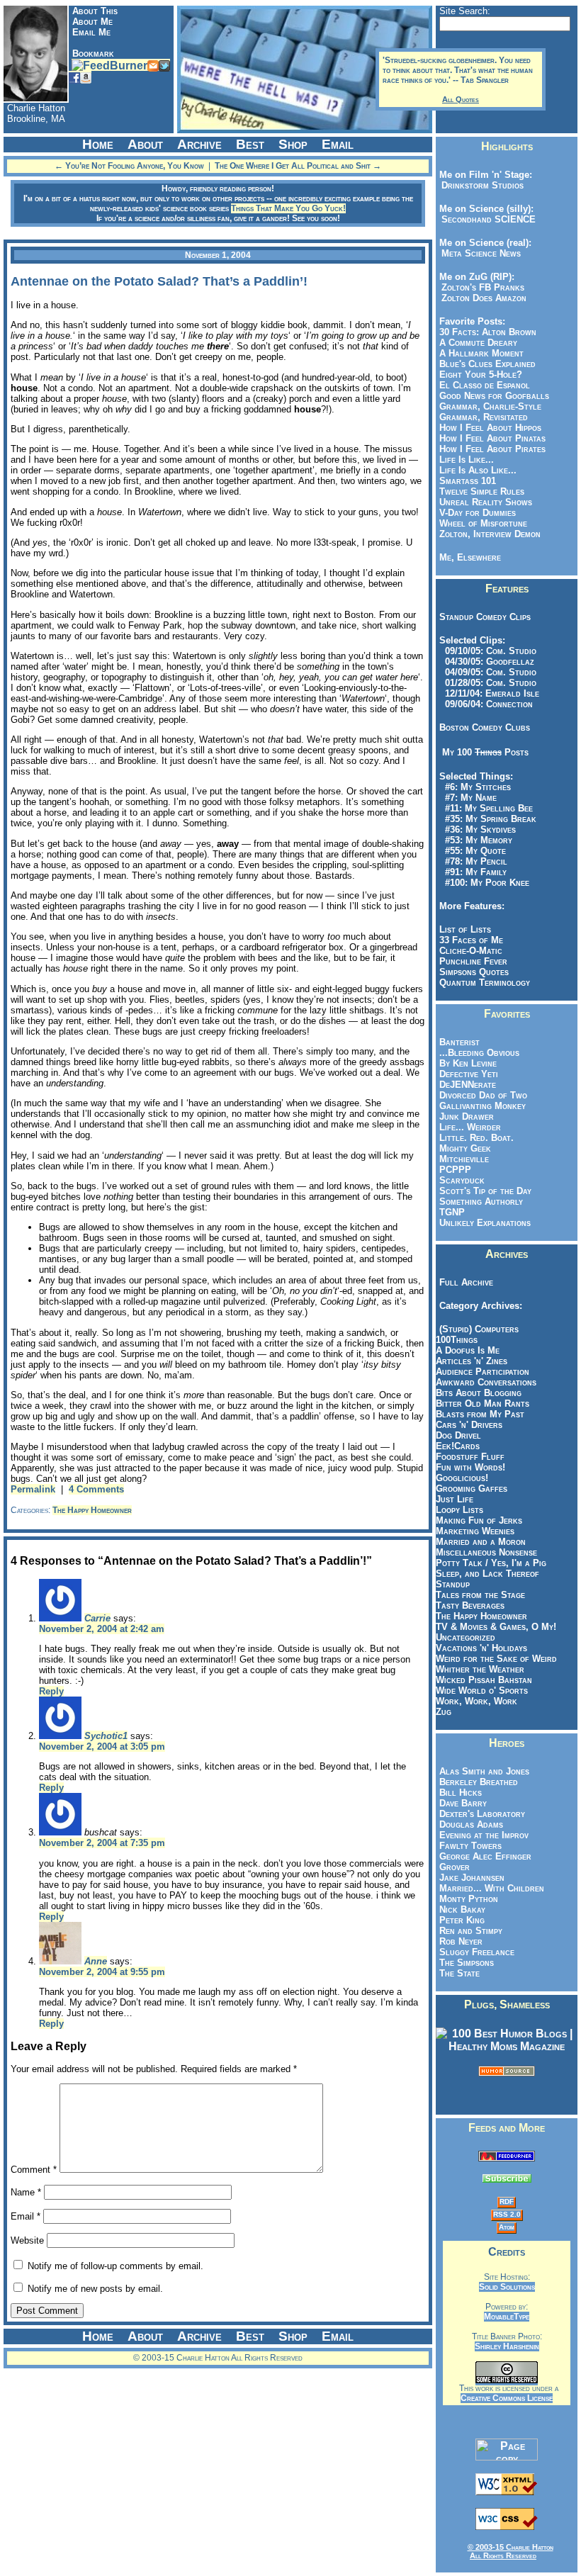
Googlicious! (462, 1478)
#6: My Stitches (475, 787)
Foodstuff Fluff (470, 1457)
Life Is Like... (467, 460)
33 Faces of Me (471, 940)
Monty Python (469, 1899)
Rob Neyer (461, 1941)
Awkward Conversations (486, 1382)
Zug (444, 1712)
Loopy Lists (459, 1510)
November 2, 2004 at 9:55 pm (102, 1972)
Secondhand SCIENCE (486, 219)
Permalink (33, 1489)
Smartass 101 (468, 481)
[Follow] (164, 65)
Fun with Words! (470, 1467)
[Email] (153, 65)
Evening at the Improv (484, 1835)
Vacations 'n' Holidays (481, 1648)
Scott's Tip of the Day (485, 1191)
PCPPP (455, 1170)
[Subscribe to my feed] (507, 2158)
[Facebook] (74, 77)
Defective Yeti (469, 1074)
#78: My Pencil (473, 861)
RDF (507, 2201)
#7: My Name (468, 798)
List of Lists (465, 929)
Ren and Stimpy (471, 1931)
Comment (34, 2170)
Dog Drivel (458, 1435)
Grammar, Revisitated (484, 417)
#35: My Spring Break (488, 819)
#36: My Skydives (478, 829)
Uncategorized (466, 1637)
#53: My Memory (476, 840)
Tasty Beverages (470, 1605)
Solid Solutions (507, 2287)
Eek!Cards (458, 1446)
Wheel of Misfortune (483, 523)
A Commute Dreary (478, 343)
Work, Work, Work (476, 1701)
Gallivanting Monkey (483, 1106)
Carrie (97, 1618)
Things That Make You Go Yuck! (288, 208)
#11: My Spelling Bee (486, 808)
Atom (507, 2227)
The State (459, 1973)
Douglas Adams (471, 1824)
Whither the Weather (480, 1669)
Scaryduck (462, 1180)
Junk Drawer (467, 1117)
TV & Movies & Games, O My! (496, 1627)
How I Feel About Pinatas (492, 438)
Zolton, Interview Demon (490, 534)
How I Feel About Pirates (492, 449)
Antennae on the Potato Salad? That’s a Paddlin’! (159, 281)
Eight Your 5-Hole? (481, 375)
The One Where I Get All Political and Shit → (298, 166)
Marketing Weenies (475, 1531)
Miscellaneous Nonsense (486, 1552)
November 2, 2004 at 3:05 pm (102, 1747)
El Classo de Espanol (485, 385)
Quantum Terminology (485, 983)
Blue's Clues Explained (487, 364)
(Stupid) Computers (479, 1329)
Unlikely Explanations (485, 1223)
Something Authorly (481, 1202)
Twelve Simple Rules (482, 491)
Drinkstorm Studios (480, 185)
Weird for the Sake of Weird (496, 1659)
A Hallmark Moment (481, 353)
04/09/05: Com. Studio (488, 672)
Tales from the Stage (480, 1595)
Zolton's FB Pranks (480, 287)
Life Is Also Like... (478, 470)
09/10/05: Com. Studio (488, 651)
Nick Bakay (462, 1909)
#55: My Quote (473, 851)
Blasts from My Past (480, 1414)
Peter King (462, 1920)
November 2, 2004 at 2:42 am (102, 1629)
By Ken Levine (468, 1063)
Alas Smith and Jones (484, 1771)
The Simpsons (467, 1963)
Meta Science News (478, 253)
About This (95, 11)
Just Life (455, 1499)
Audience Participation (483, 1372)
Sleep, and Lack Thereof (487, 1574)
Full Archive (466, 1282)
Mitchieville (464, 1159)
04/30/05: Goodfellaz (487, 662)
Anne (96, 1961)
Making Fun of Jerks (479, 1520)
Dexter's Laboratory (482, 1814)
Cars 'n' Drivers (469, 1425)
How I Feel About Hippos (490, 428)
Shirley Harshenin (507, 2346)
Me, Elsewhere (470, 557)
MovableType (507, 2317)
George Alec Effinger (485, 1856)
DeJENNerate (468, 1085)
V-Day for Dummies (478, 513)
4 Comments (96, 1489)
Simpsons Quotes (474, 972)
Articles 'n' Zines (472, 1361)
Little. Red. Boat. (476, 1138)
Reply (51, 1691)
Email (26, 2216)
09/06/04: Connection (486, 704)
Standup (453, 1584)
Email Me (91, 32)
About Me (92, 22)
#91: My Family (473, 872)
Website (27, 2240)
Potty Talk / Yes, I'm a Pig (491, 1563)
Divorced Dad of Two (483, 1095)
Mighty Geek (465, 1148)
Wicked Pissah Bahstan (484, 1680)
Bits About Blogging (479, 1393)
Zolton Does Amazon (481, 298)
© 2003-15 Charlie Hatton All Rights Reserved (511, 2551)
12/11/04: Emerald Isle (489, 693)
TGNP (452, 1212)
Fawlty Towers (470, 1846)
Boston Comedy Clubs (485, 727)
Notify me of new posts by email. (95, 2289)
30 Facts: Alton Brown (488, 332)
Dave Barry (463, 1803)
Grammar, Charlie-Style (490, 406)
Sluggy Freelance (477, 1952)
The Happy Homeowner (92, 1510)
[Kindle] (86, 77)
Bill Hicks (461, 1793)
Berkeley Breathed (479, 1782)
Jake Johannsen (472, 1878)
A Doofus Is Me (468, 1350)
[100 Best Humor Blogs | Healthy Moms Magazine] (507, 2046)
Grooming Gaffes (472, 1489)
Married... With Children (492, 1888)
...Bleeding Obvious (479, 1053)
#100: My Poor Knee (484, 883)
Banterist (459, 1042)
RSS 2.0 (507, 2214)
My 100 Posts (485, 752)
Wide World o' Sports (482, 1691)
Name (26, 2192)
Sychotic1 (106, 1736)
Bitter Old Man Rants (483, 1404)
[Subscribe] (109, 65)
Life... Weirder (470, 1127)
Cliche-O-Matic (471, 951)
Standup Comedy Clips (485, 617)
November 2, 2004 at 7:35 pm (102, 1843)
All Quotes (461, 99)
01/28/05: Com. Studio (488, 683)
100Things (457, 1340)
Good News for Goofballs (494, 396)
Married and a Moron (481, 1542)
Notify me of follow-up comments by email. (115, 2266)
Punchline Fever (473, 961)
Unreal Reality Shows (486, 502)
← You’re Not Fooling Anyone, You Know (129, 166)
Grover (455, 1867)
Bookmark (93, 54)
